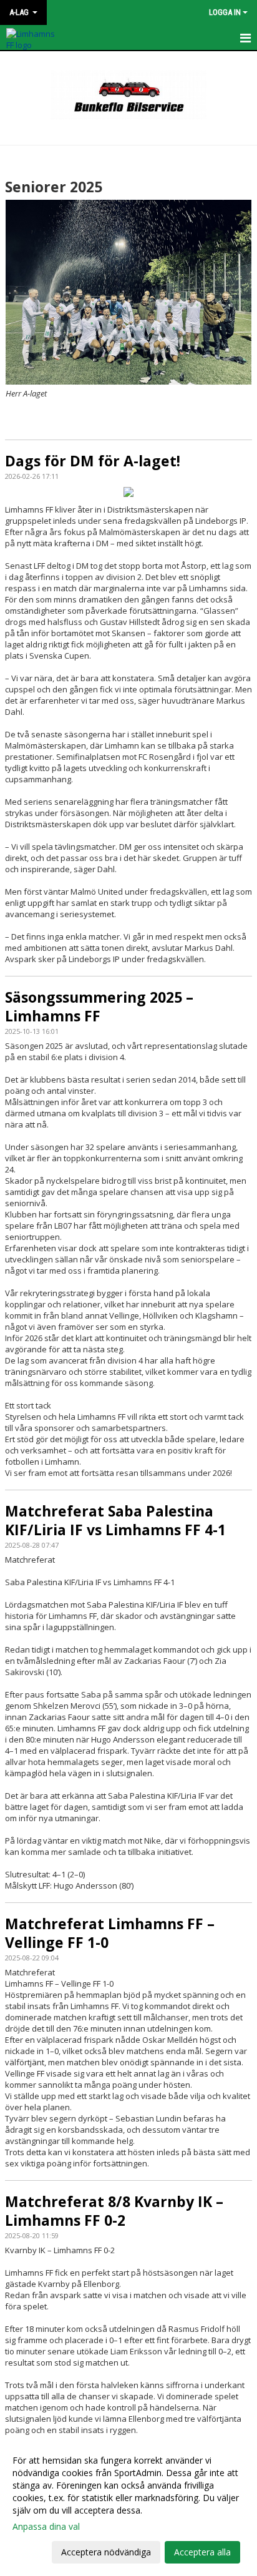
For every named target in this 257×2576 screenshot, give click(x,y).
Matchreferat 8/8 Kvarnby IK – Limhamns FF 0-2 (114, 2211)
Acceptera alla (202, 2552)
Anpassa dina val (46, 2527)
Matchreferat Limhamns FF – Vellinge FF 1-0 (110, 1933)
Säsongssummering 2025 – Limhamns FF (99, 1006)
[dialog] (128, 2506)
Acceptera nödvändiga (106, 2552)
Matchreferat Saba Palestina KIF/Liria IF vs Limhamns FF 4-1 (115, 1520)
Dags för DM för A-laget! (93, 461)
